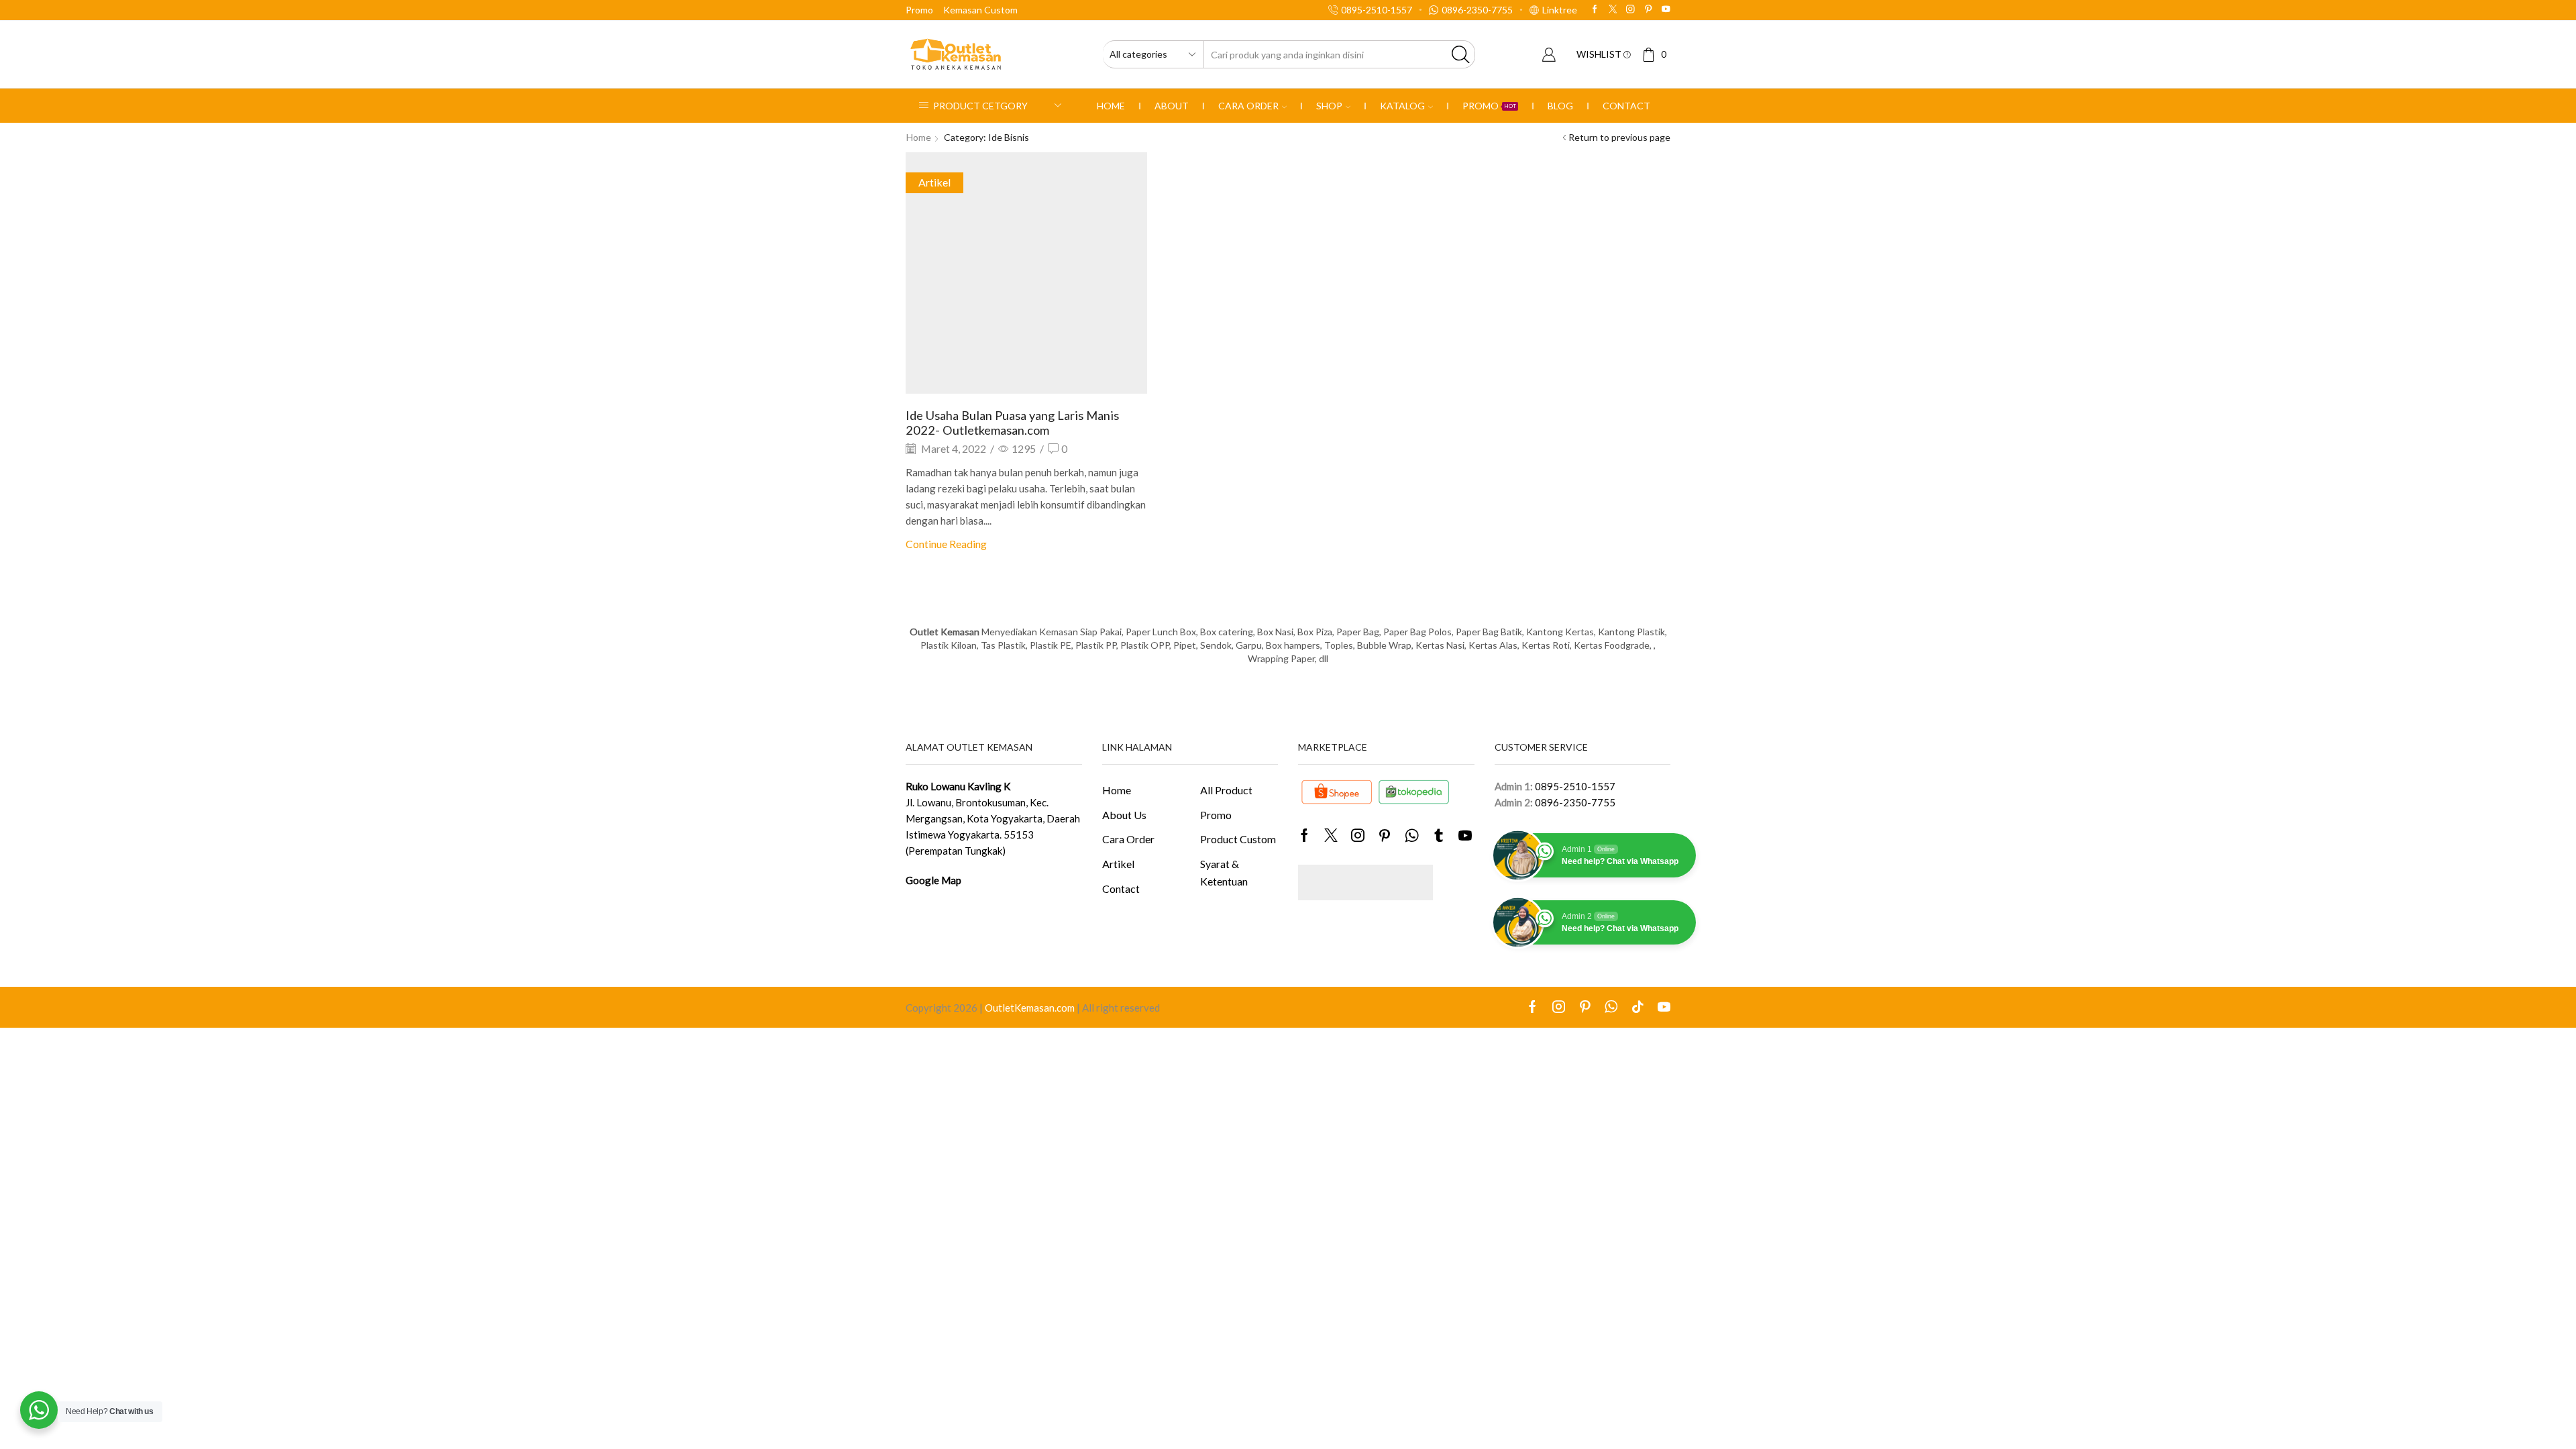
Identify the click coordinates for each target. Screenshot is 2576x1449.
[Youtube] (1666, 10)
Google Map (933, 880)
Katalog (1402, 106)
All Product (1226, 790)
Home (1111, 106)
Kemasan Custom (980, 10)
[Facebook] (1595, 10)
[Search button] (1461, 54)
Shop (1329, 106)
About (1172, 106)
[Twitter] (1613, 10)
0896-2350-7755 (1575, 802)
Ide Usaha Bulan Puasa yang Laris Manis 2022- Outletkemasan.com (1012, 423)
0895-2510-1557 (1575, 786)
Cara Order (1248, 106)
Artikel (934, 182)
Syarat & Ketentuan (1224, 872)
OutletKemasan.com (1030, 1008)
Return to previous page (1619, 137)
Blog (1560, 106)
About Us (1124, 815)
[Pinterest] (1649, 10)
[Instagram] (1630, 10)
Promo (919, 10)
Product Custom (1238, 839)
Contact (1626, 106)
